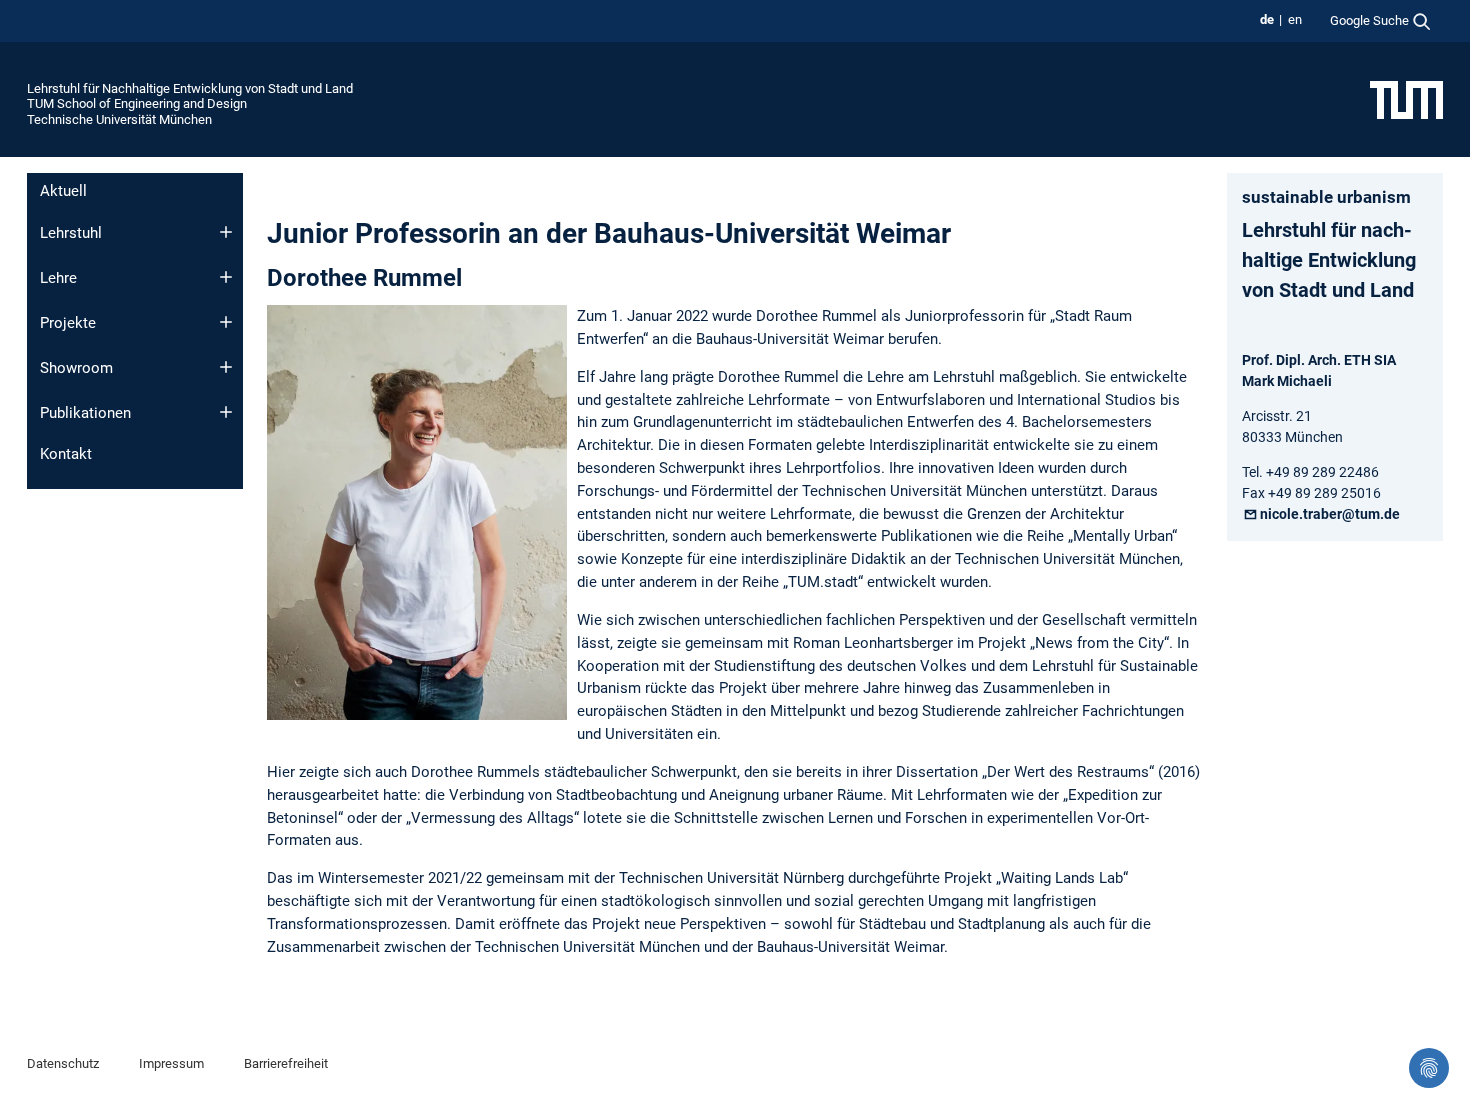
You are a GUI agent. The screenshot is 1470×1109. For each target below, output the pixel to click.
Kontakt (66, 454)
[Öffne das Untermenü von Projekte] (226, 322)
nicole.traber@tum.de (1330, 514)
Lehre (58, 278)
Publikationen (85, 413)
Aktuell (63, 191)
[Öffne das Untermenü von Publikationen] (226, 412)
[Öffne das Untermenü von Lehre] (226, 277)
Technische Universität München (119, 119)
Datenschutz (63, 1063)
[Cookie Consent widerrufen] (1429, 1068)
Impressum (171, 1063)
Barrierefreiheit (286, 1063)
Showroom (76, 368)
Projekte (68, 323)
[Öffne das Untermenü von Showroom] (226, 367)
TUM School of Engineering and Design (137, 103)
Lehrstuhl (71, 233)
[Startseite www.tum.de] (1406, 99)
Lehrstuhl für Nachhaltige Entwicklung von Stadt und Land (190, 88)
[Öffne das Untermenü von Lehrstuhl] (226, 232)
